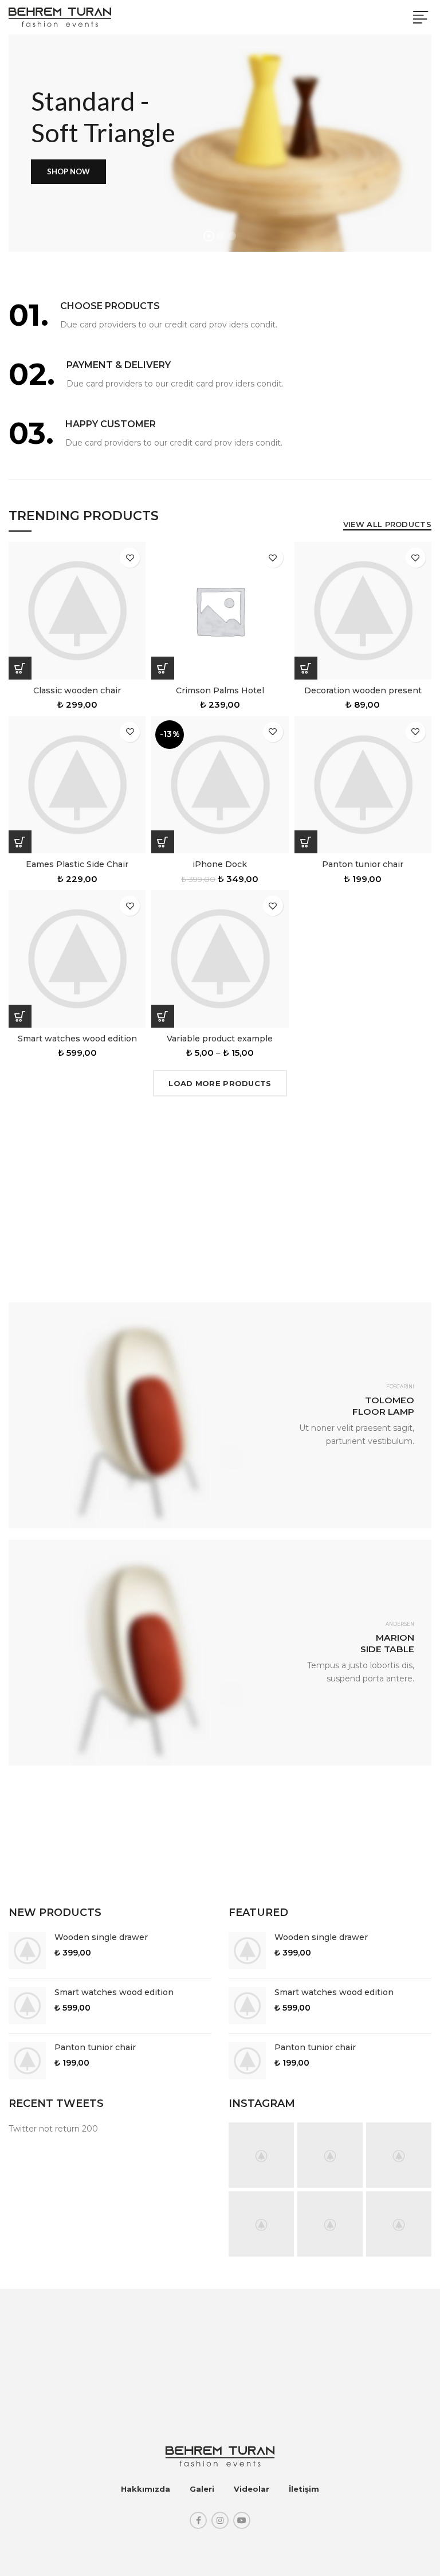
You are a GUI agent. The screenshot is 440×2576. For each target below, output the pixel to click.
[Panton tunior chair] (27, 2061)
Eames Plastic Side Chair (77, 864)
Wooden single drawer (101, 1937)
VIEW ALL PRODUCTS (387, 524)
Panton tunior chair (363, 864)
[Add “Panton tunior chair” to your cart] (306, 842)
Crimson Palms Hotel (220, 690)
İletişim (304, 2489)
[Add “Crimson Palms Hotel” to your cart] (163, 668)
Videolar (252, 2489)
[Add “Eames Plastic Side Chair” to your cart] (20, 842)
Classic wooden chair (77, 690)
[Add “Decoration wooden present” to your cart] (306, 668)
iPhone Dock (220, 864)
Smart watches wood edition (77, 1039)
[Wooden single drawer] (27, 1951)
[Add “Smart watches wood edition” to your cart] (20, 1016)
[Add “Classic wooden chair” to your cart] (20, 668)
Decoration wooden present (363, 690)
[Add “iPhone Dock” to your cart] (163, 842)
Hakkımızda (146, 2489)
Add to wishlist (130, 558)
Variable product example (220, 1039)
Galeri (202, 2489)
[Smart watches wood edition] (27, 2006)
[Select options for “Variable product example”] (163, 1016)
